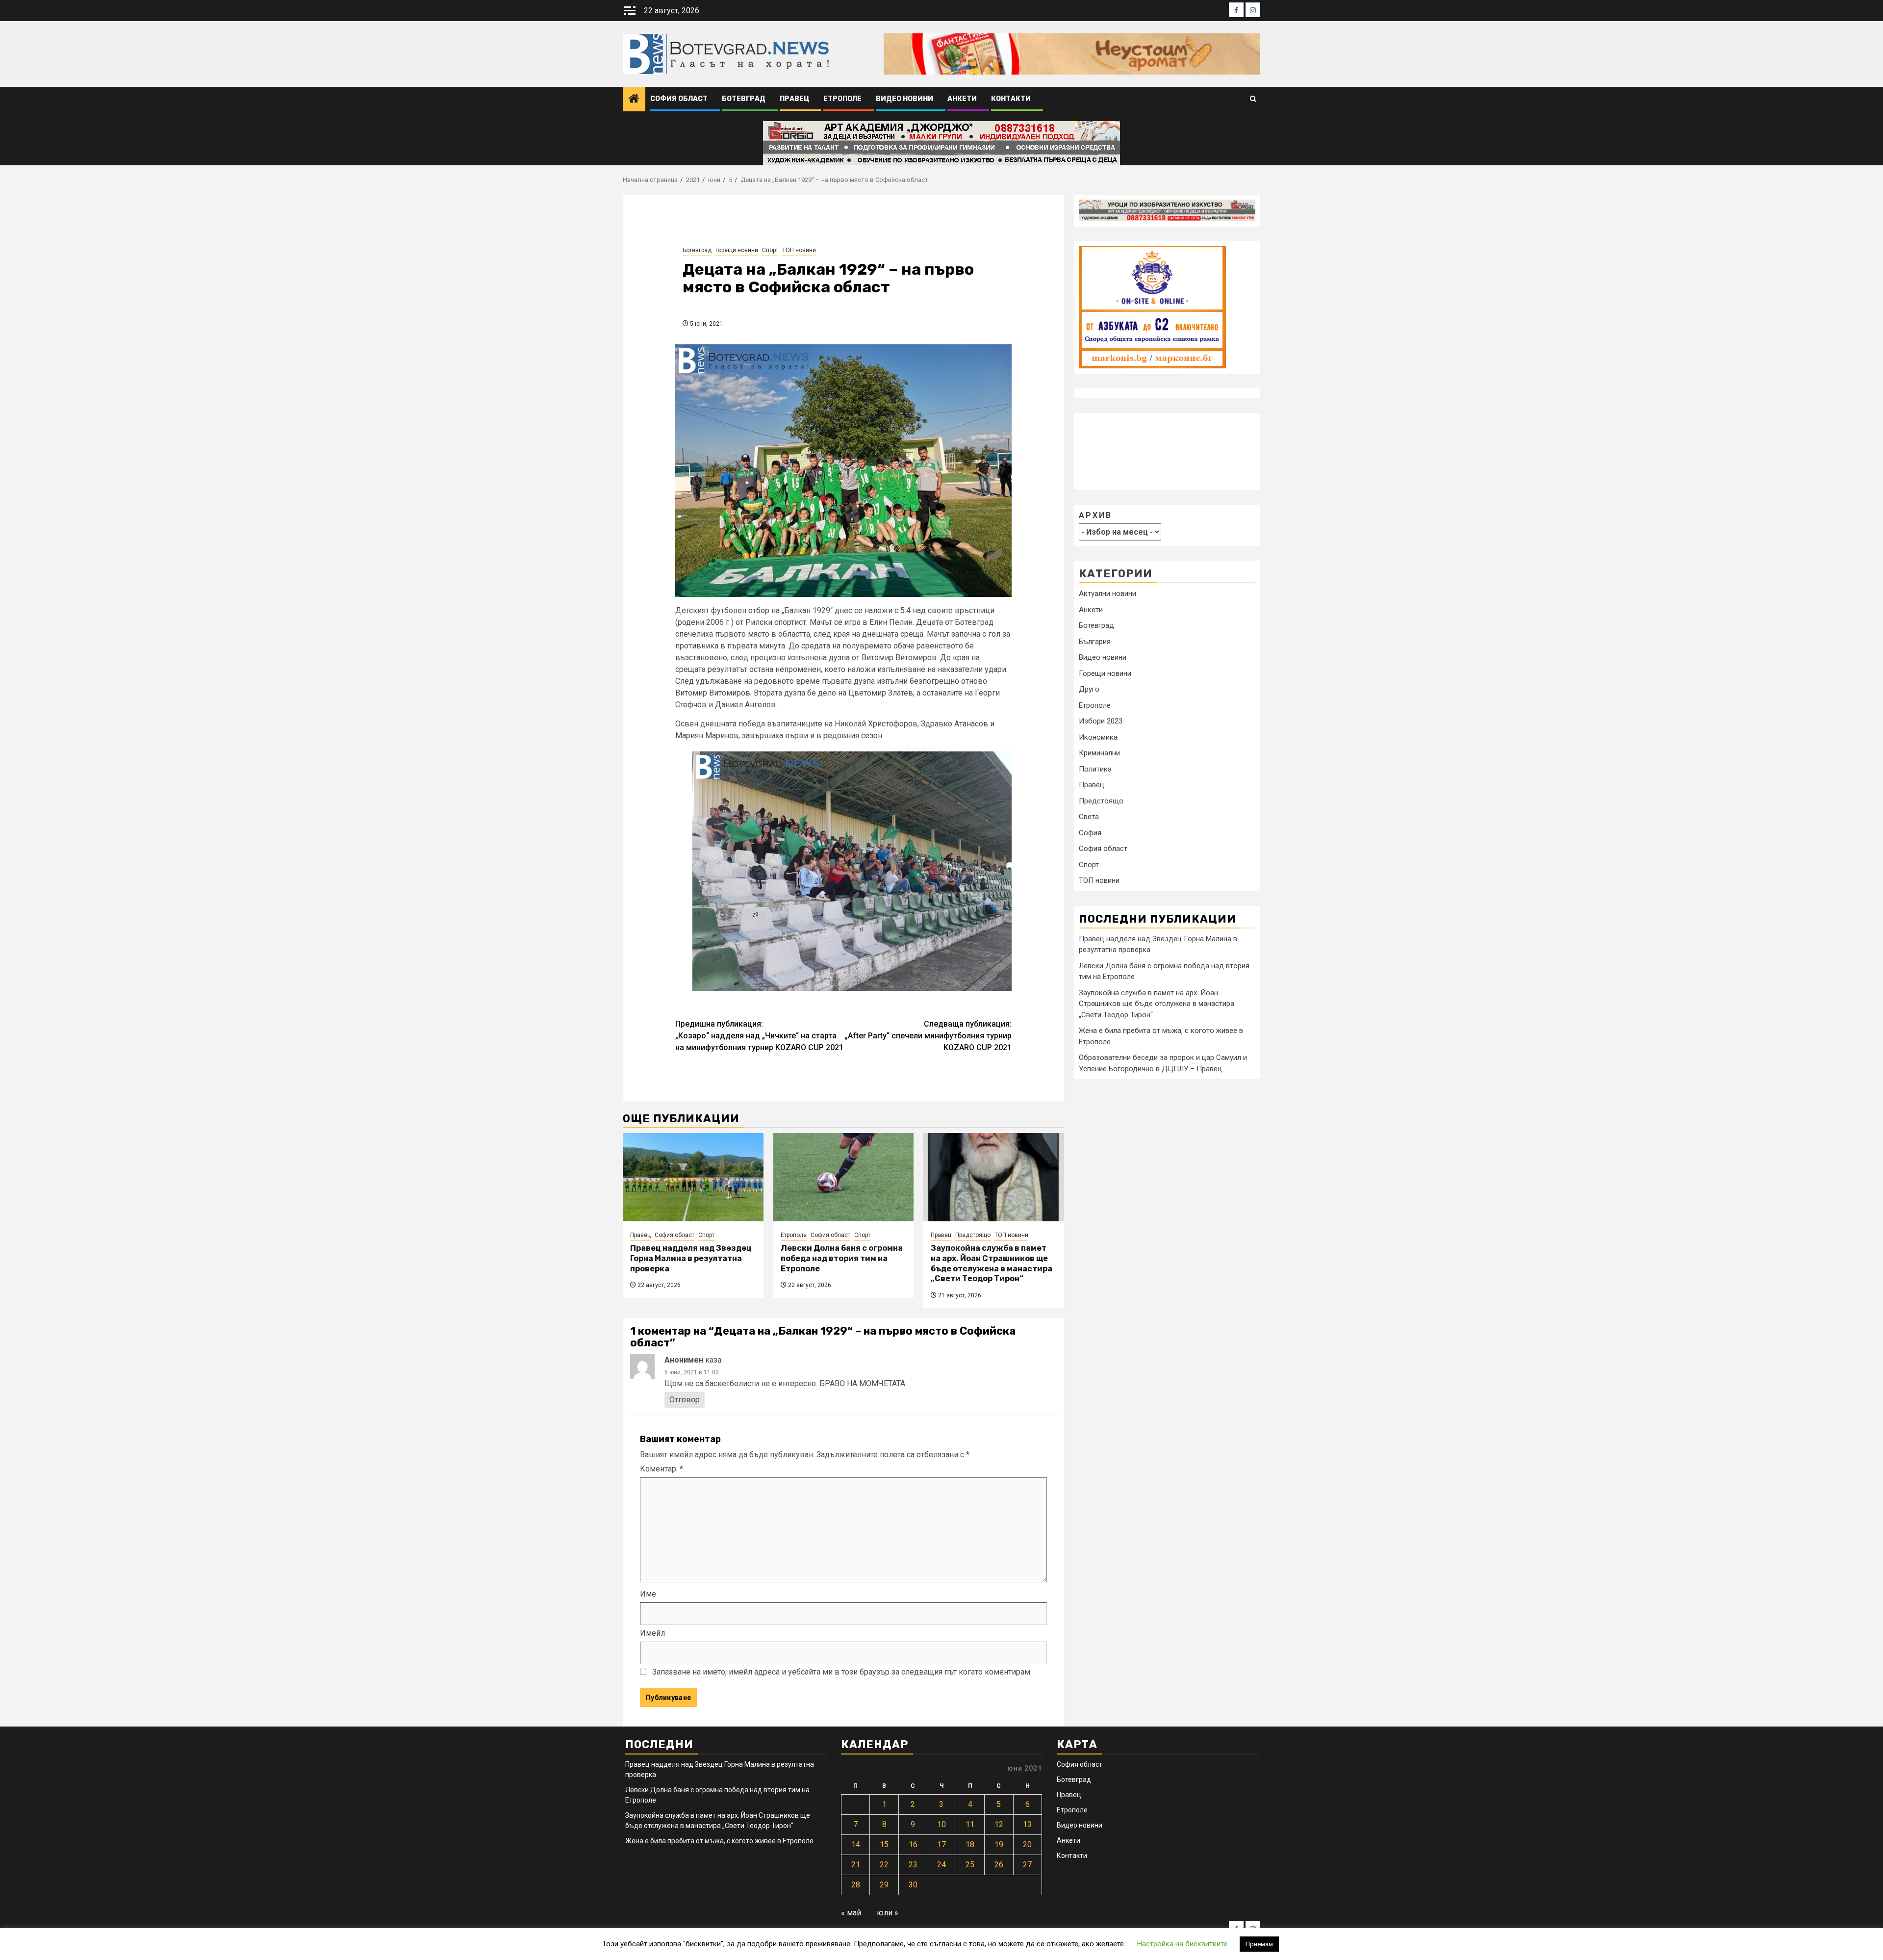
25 (970, 1865)
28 (856, 1885)
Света (1089, 817)
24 (941, 1865)
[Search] (1253, 99)
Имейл (652, 1633)
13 (1027, 1824)
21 (856, 1865)
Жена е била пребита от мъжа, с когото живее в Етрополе (719, 1841)
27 (1027, 1865)
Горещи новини (737, 250)
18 (970, 1844)
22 (884, 1865)
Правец (794, 99)
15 (884, 1844)
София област (679, 99)
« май (851, 1913)
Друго (1089, 689)
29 (884, 1885)
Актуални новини (1107, 593)
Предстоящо (973, 1235)
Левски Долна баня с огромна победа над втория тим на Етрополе (842, 1258)
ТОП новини (799, 250)
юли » (888, 1913)
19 (999, 1844)
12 (999, 1824)
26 (999, 1865)
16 (913, 1844)
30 (913, 1885)
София (1090, 832)
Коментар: (662, 1469)
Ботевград (744, 99)
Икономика (1098, 737)
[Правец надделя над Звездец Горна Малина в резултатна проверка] (693, 1177)
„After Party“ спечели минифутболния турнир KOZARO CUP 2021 (928, 1036)
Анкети (962, 99)
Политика (1095, 769)
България (1095, 641)
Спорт (770, 250)
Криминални (1099, 753)
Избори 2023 (1101, 721)
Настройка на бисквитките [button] (1182, 1944)
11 (970, 1824)
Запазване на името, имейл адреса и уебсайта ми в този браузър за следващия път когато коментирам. (842, 1672)
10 (941, 1824)
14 (856, 1844)
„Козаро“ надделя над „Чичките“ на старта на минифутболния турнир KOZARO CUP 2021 (759, 1036)
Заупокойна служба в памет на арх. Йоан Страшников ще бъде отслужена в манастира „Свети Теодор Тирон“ (992, 1263)
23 (913, 1865)
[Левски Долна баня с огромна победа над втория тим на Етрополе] (844, 1177)
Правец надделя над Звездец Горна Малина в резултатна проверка (691, 1258)
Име (648, 1594)
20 (1027, 1844)
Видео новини (904, 99)
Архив (1095, 515)
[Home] (634, 100)
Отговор (685, 1400)
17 (941, 1844)
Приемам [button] (1259, 1944)
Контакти (1011, 99)
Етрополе (842, 99)
